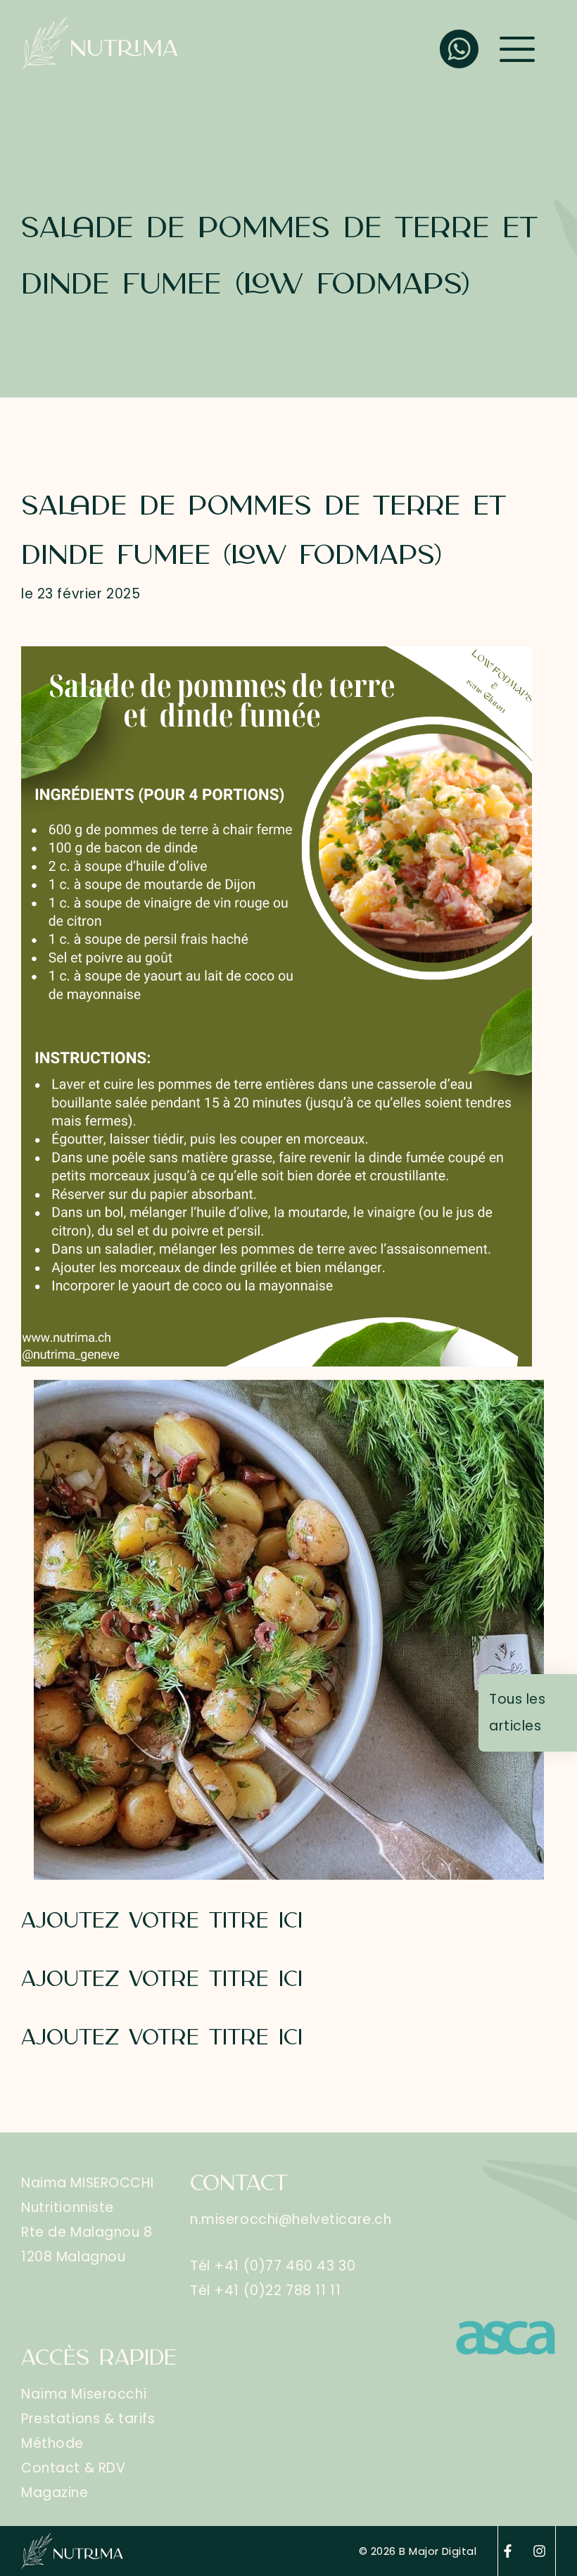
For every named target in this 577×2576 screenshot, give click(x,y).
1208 (39, 2257)
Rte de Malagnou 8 (87, 2232)
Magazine (55, 2493)
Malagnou (91, 2257)
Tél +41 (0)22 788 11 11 (265, 2291)
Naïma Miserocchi (84, 2394)
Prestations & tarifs (88, 2419)
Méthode (52, 2443)
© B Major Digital (418, 2551)
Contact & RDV (73, 2468)
